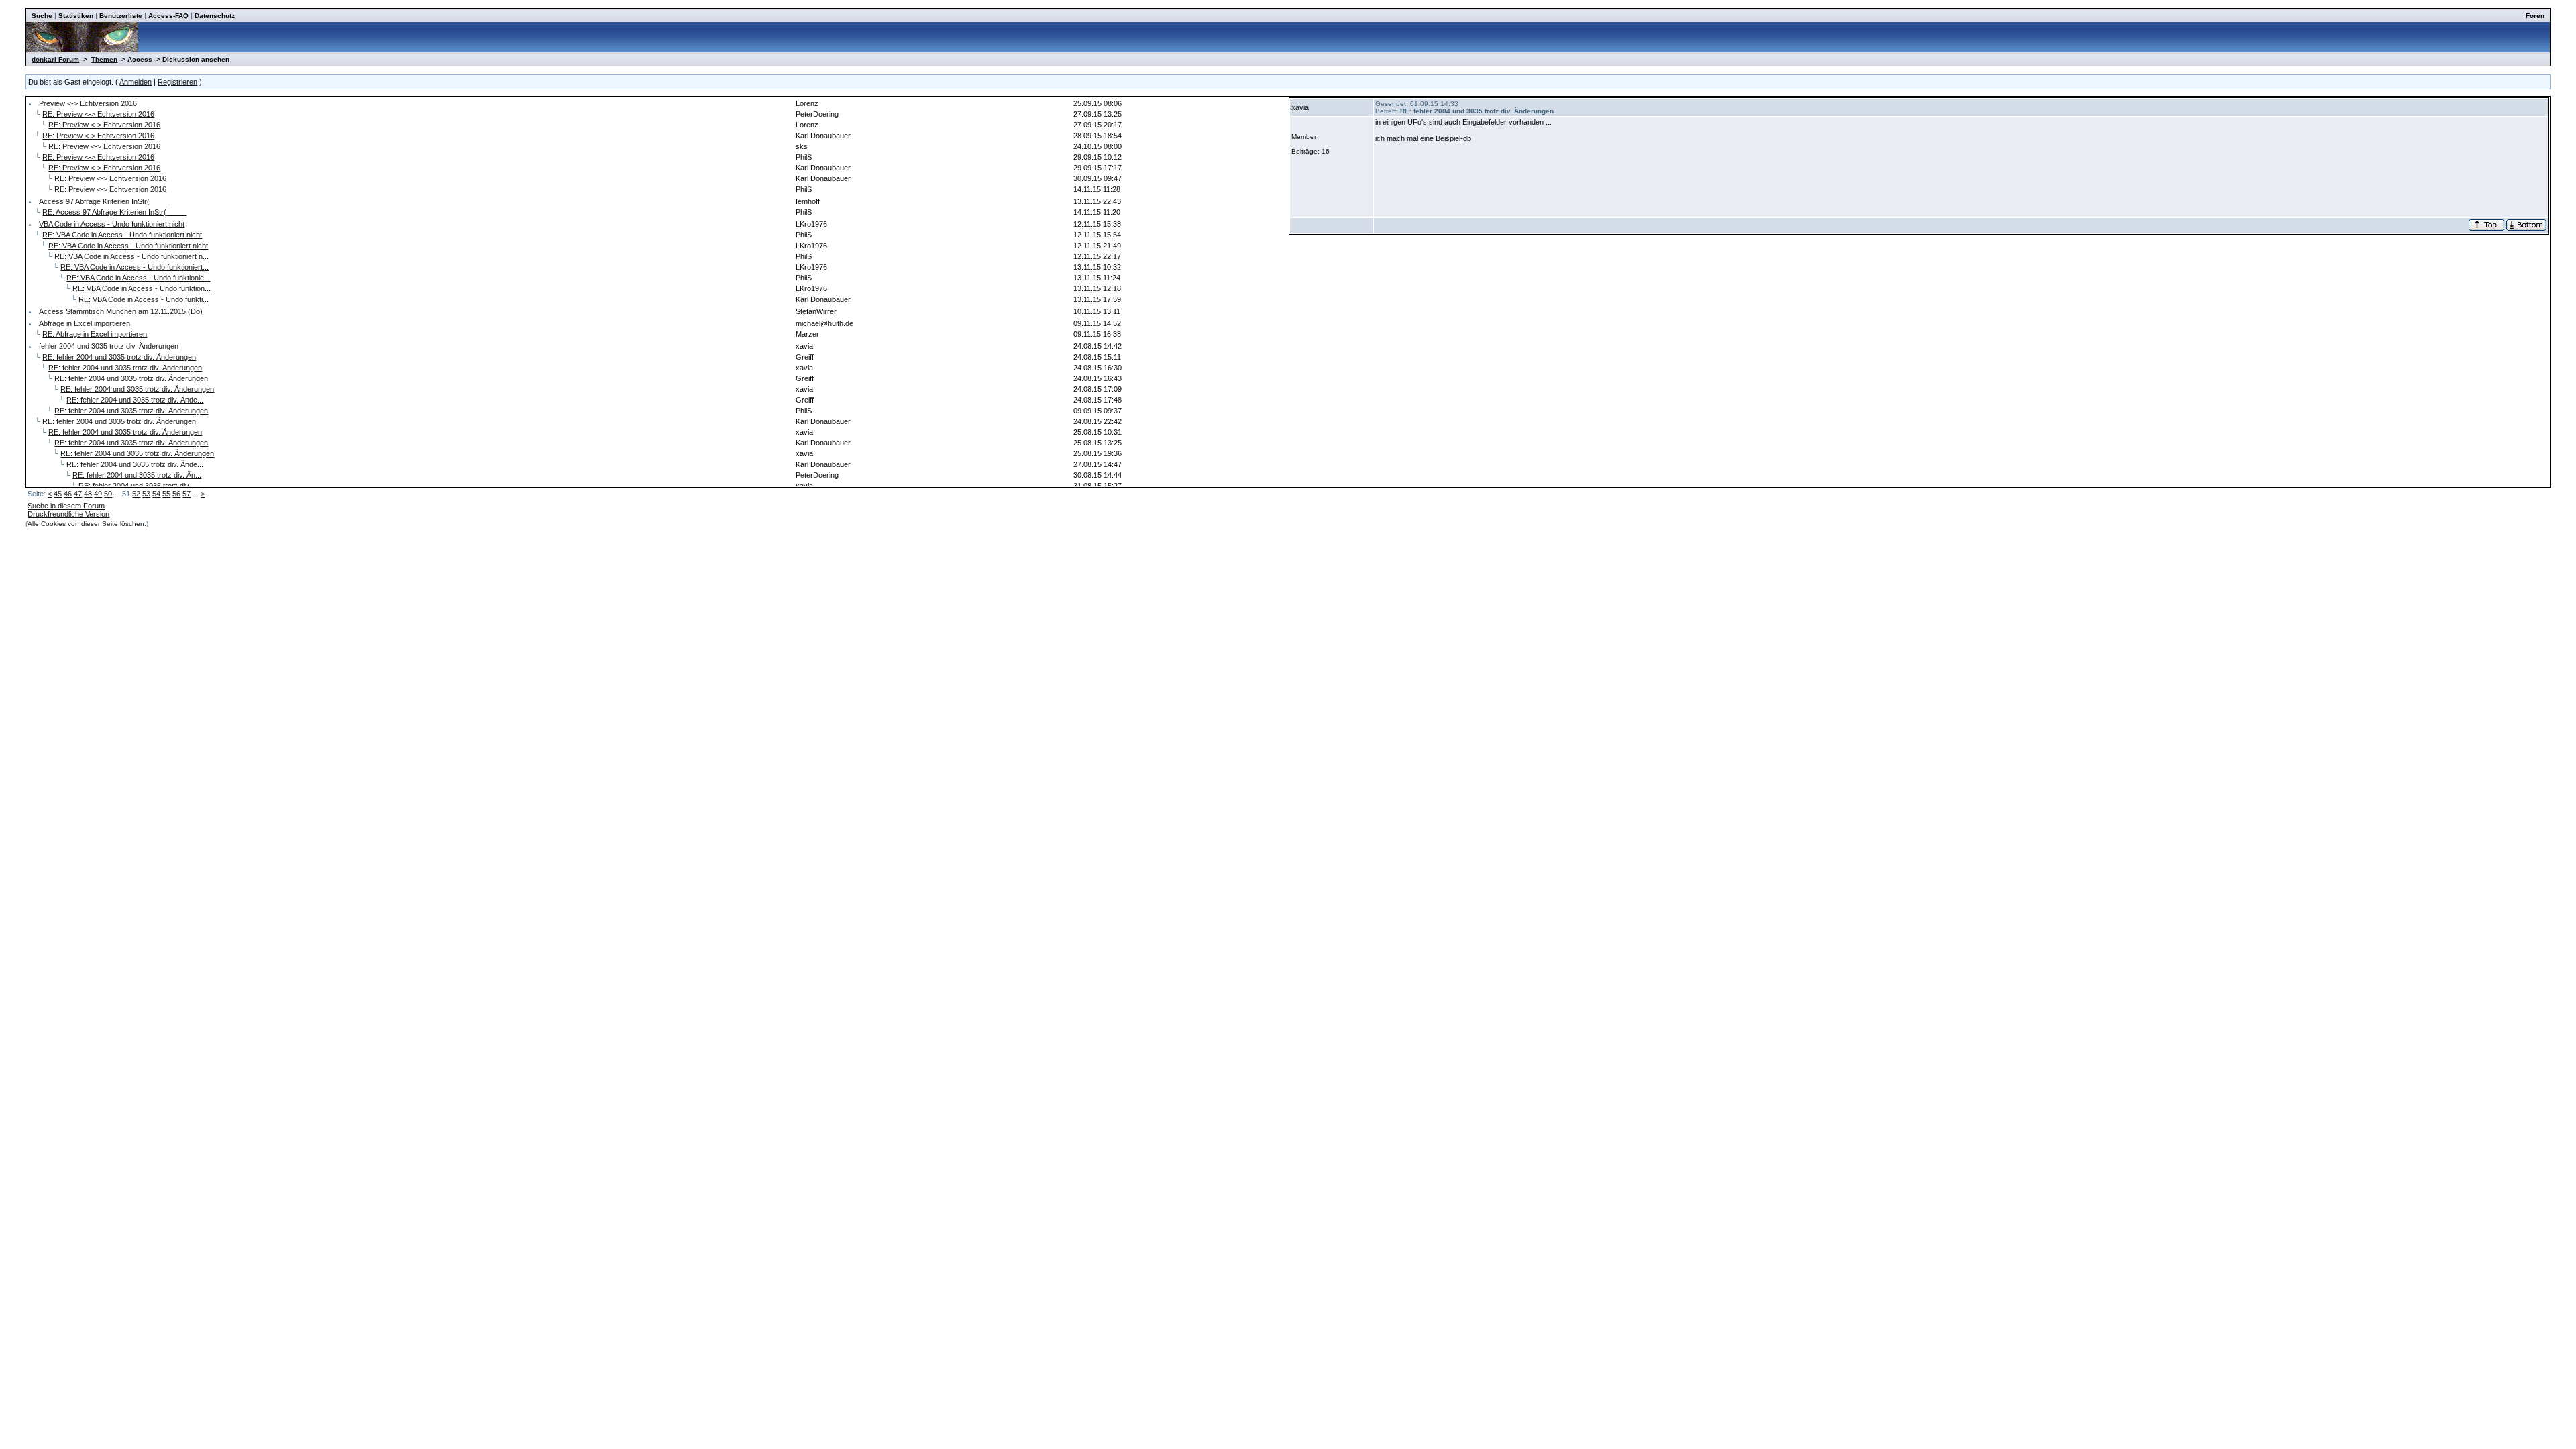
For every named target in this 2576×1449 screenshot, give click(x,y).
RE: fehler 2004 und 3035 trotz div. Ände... (135, 400)
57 (186, 494)
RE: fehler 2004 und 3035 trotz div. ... (139, 486)
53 (146, 494)
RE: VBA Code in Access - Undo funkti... (144, 299)
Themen (104, 59)
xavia (1300, 107)
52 (136, 494)
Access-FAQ (168, 16)
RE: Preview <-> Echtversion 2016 (98, 114)
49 (98, 494)
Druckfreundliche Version (68, 514)
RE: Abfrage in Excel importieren (95, 334)
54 (156, 494)
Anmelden (136, 82)
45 (58, 494)
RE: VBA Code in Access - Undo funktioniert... (135, 267)
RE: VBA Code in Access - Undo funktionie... (138, 278)
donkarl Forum (55, 59)
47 (78, 494)
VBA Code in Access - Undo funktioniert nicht (112, 224)
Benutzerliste (121, 16)
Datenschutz (215, 16)
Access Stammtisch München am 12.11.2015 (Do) (121, 311)
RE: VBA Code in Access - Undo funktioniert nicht (122, 235)
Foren (2535, 16)
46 (68, 494)
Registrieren (177, 82)
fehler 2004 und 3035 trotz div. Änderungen (109, 346)
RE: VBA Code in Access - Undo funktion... (142, 288)
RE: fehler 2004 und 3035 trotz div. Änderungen (119, 357)
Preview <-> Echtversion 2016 (88, 103)
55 (166, 494)
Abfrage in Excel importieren (85, 323)
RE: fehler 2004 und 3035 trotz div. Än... (137, 475)
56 (176, 494)
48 (88, 494)
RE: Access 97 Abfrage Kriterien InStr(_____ (114, 212)
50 (108, 494)
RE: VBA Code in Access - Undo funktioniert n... (131, 256)
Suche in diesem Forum (66, 506)
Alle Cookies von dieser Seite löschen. (87, 524)
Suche (42, 16)
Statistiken (76, 16)
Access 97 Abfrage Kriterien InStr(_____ (104, 201)
